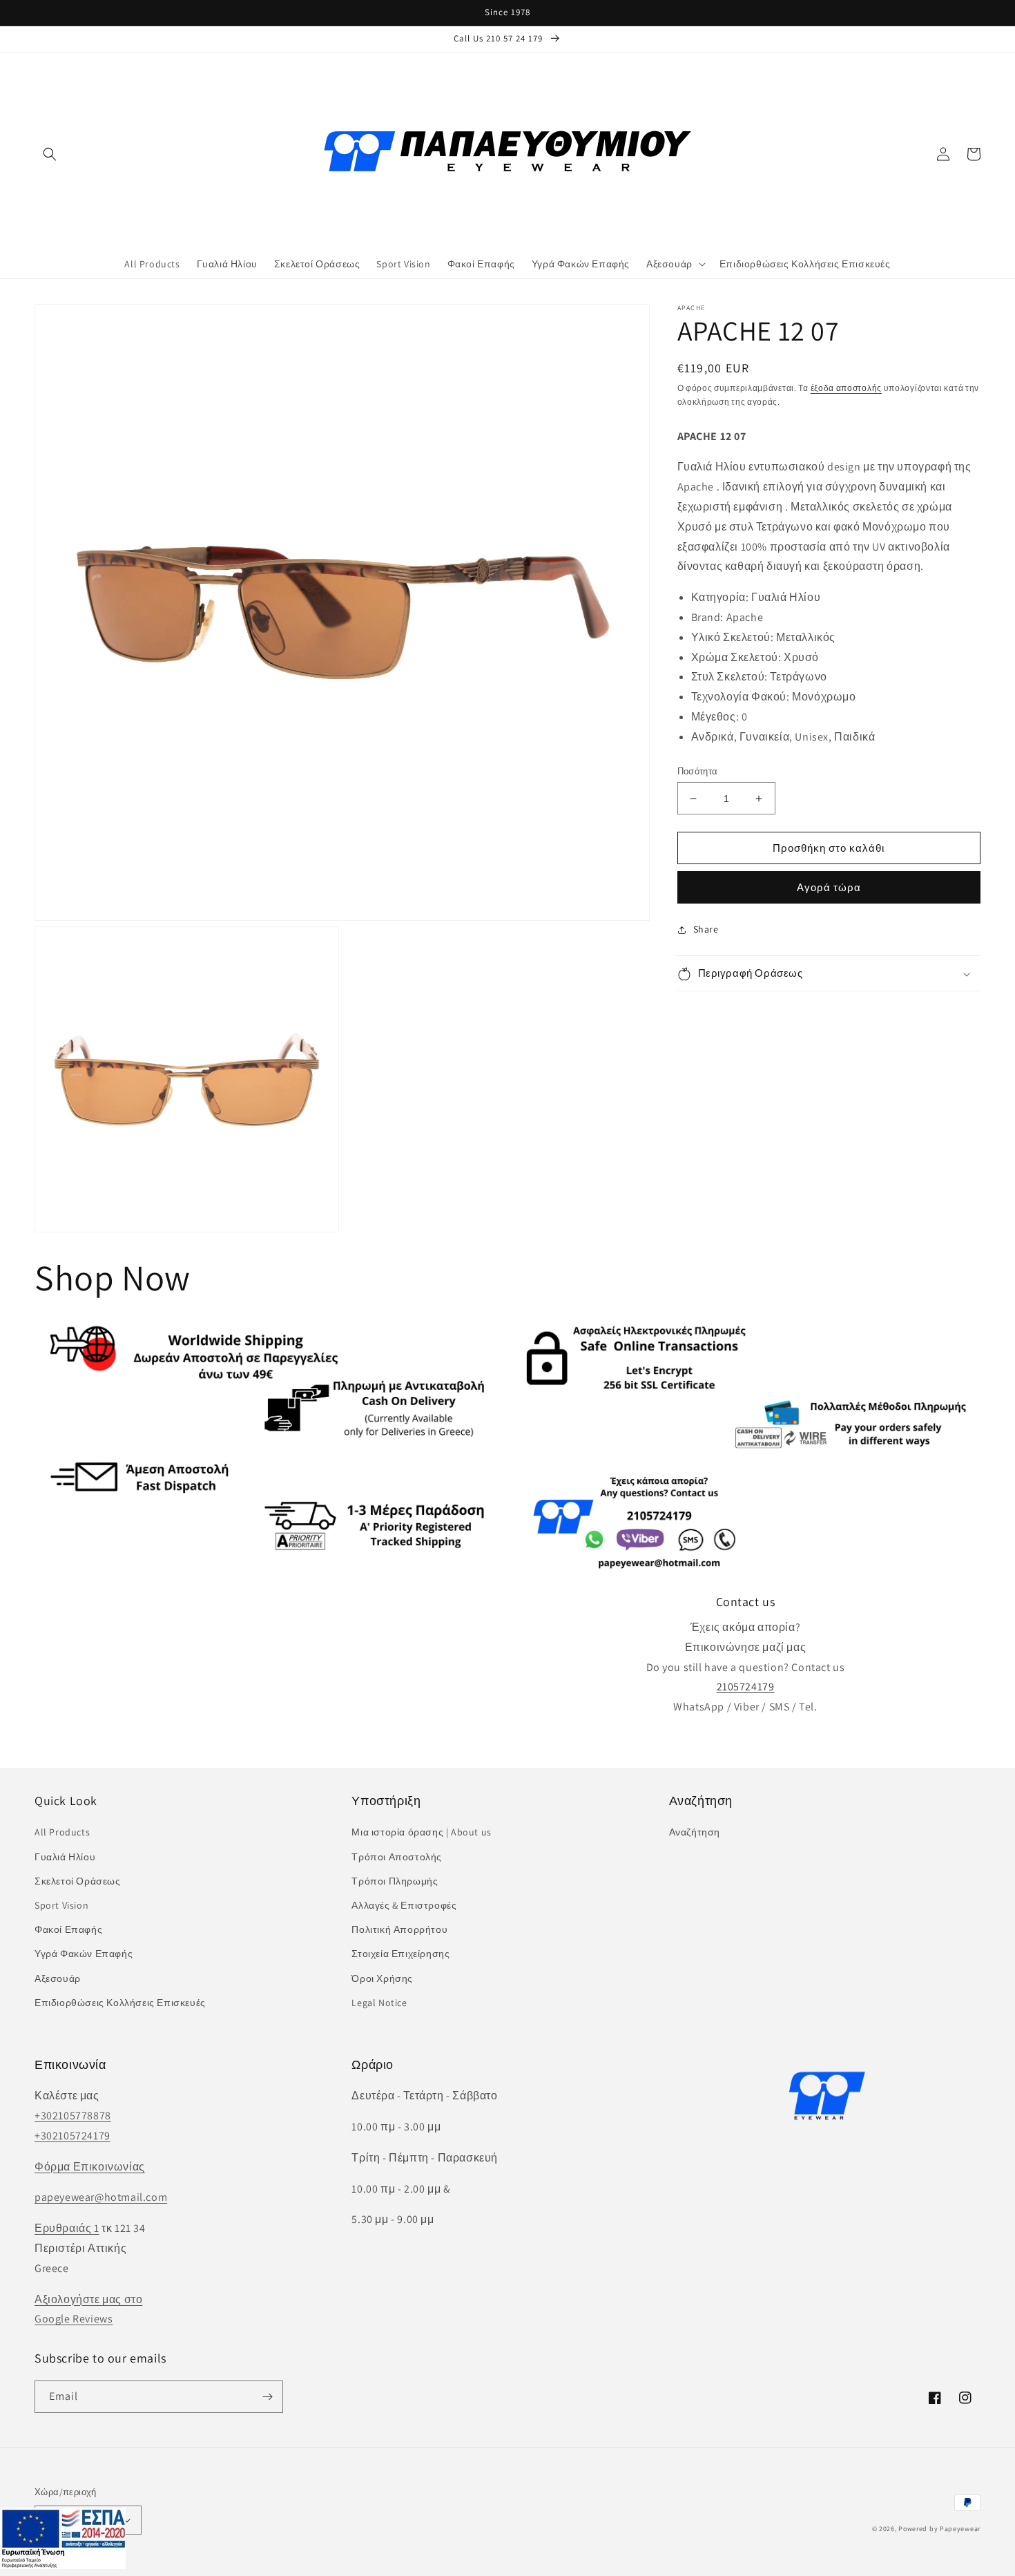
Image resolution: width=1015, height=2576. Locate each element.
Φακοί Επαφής (68, 1929)
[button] (50, 154)
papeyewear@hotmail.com (101, 2197)
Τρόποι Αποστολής (397, 1857)
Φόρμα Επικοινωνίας (90, 2167)
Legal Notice (379, 2003)
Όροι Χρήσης (382, 1978)
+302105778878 (73, 2116)
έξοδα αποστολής (847, 388)
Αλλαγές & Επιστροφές (404, 1905)
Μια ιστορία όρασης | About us (421, 1832)
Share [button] (706, 930)
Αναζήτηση (695, 1832)
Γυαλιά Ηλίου (65, 1857)
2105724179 (746, 1687)
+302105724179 (72, 2136)
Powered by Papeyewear (939, 2529)
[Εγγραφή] (267, 2397)
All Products (62, 1832)
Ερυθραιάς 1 (67, 2228)
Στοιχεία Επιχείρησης (400, 1954)
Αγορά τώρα (829, 888)
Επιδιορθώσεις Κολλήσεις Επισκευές (120, 2003)
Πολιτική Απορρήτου (399, 1929)
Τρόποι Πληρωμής (395, 1881)
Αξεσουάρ (58, 1978)
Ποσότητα (698, 771)
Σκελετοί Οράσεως (78, 1881)
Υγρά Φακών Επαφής (84, 1954)
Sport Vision (61, 1905)
